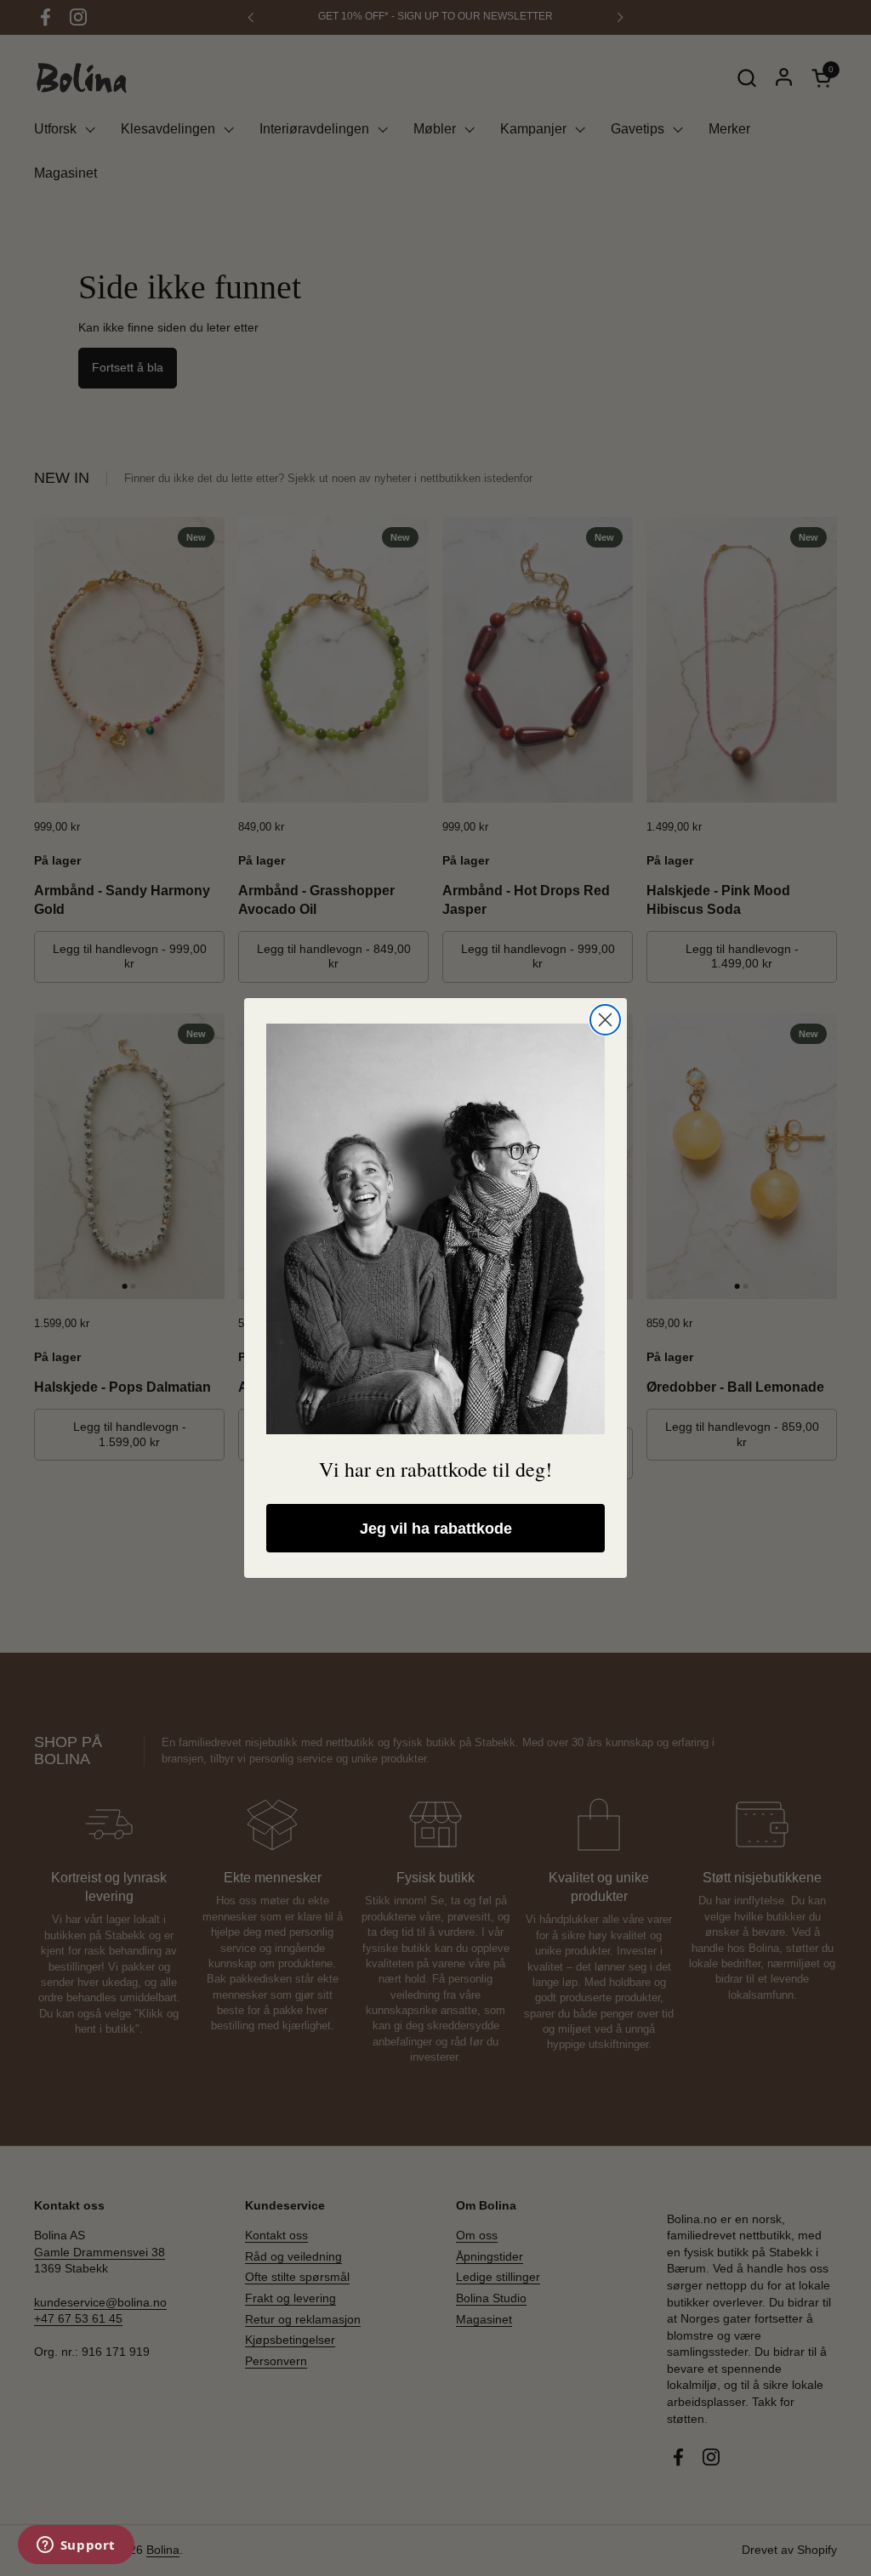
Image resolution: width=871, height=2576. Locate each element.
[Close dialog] (605, 1020)
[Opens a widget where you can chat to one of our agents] (76, 2546)
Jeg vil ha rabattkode (436, 1529)
